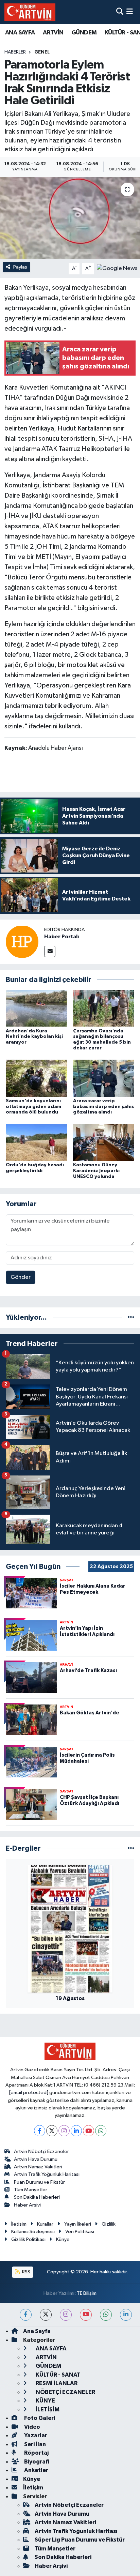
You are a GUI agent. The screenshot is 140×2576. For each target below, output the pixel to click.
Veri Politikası (80, 2232)
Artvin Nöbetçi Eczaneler (41, 2151)
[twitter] (46, 2315)
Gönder (21, 1277)
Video (32, 2427)
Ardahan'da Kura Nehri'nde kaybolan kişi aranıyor (34, 1037)
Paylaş (20, 267)
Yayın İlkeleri (78, 2224)
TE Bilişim (87, 2293)
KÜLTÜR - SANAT (58, 2375)
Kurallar (45, 2224)
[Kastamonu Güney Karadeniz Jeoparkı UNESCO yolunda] (104, 1142)
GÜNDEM (84, 33)
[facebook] (26, 2315)
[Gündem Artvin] (30, 12)
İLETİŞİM (47, 2410)
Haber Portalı (62, 937)
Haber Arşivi (27, 2205)
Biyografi (36, 2462)
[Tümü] (131, 1317)
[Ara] (120, 12)
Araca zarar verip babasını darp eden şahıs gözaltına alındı (103, 1107)
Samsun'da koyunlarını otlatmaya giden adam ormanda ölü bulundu (33, 1107)
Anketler (36, 2470)
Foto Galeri (39, 2418)
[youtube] (86, 2315)
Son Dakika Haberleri (37, 2197)
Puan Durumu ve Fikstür (39, 2182)
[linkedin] (126, 2315)
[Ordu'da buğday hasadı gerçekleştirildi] (37, 1142)
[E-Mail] (50, 951)
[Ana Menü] (130, 12)
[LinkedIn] (76, 2131)
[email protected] (29, 2093)
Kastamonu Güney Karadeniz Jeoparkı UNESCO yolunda (96, 1171)
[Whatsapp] (101, 2131)
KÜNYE (45, 2401)
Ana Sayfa (37, 2331)
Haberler (15, 52)
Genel (42, 52)
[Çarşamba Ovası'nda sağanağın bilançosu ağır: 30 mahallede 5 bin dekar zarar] (104, 1008)
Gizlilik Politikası (28, 2239)
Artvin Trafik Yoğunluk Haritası (47, 2174)
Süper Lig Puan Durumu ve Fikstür (80, 2540)
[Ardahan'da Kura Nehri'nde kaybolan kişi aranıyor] (37, 1008)
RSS (26, 2272)
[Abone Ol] (117, 268)
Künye (63, 2239)
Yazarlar (35, 2435)
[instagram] (66, 2315)
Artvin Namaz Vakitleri (38, 2167)
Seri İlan (34, 2444)
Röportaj (36, 2453)
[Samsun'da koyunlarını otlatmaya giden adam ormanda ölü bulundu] (37, 1078)
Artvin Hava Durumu (36, 2159)
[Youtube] (89, 2131)
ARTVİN (53, 33)
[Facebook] (40, 2131)
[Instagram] (64, 2131)
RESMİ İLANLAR (56, 2383)
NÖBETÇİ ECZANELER (65, 2392)
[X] (52, 2131)
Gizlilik (109, 2224)
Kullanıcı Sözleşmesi (33, 2232)
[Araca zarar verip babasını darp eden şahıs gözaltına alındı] (104, 1078)
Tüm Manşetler (31, 2190)
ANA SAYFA (20, 33)
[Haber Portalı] (22, 942)
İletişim (19, 2224)
